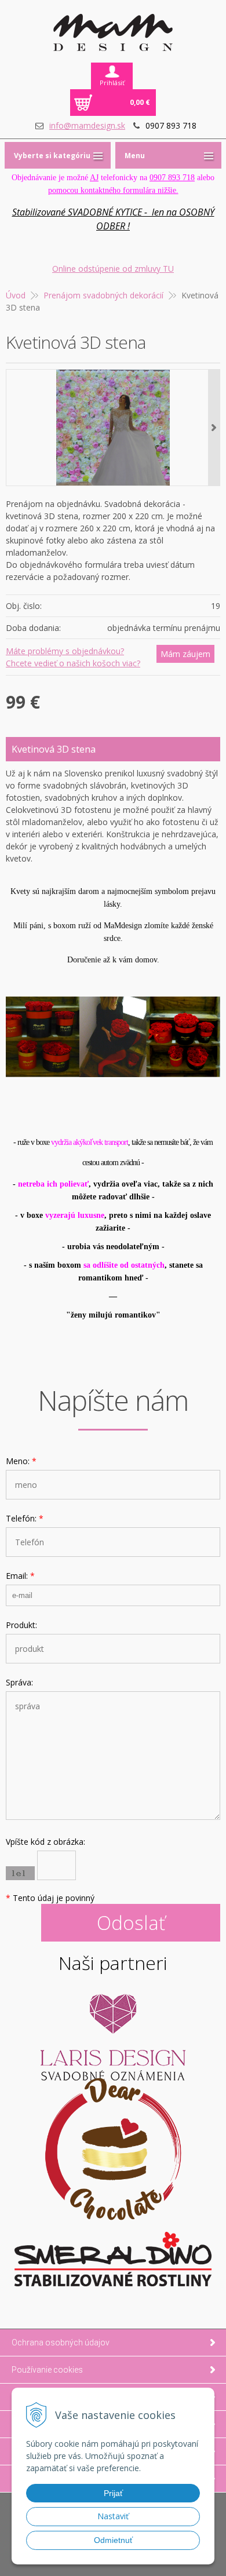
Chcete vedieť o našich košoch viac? (73, 663)
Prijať (113, 2493)
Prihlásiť (112, 83)
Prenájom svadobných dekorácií (103, 295)
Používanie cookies (47, 2370)
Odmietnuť (113, 2540)
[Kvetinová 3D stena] (113, 428)
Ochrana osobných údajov (61, 2343)
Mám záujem (185, 654)
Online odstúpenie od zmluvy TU (113, 269)
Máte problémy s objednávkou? (65, 651)
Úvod (16, 295)
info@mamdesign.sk (87, 125)
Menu (135, 156)
